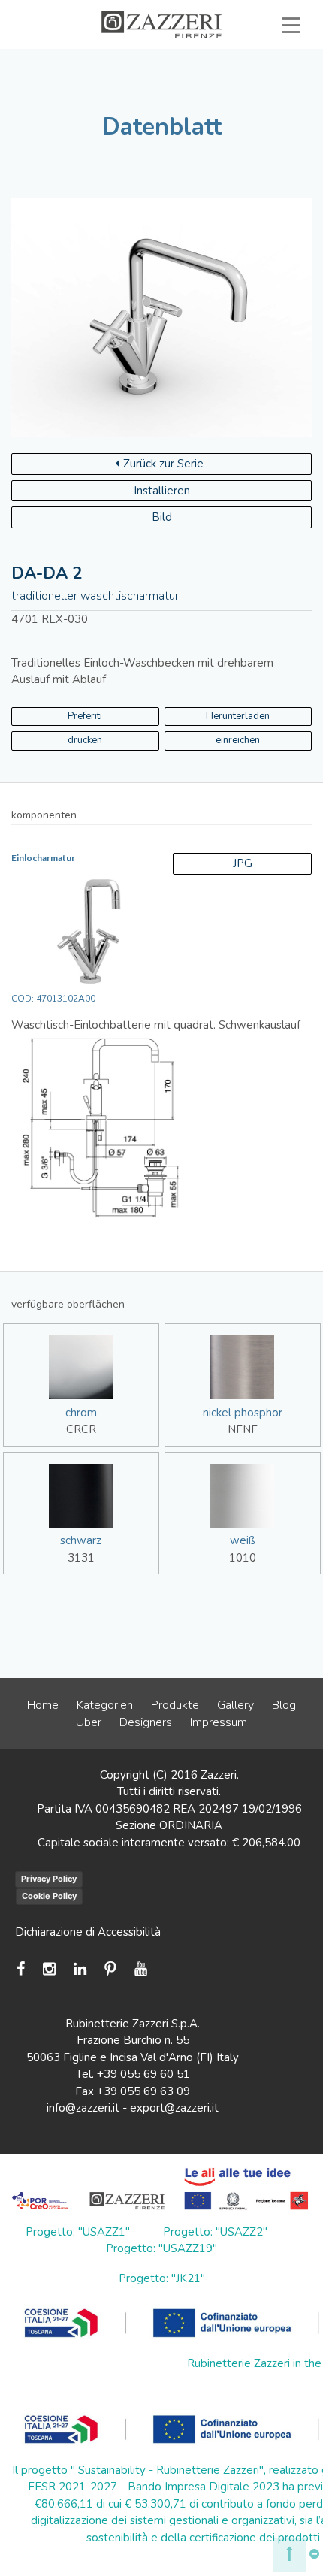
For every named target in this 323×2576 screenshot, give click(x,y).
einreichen (238, 740)
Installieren (162, 491)
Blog (284, 1705)
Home (43, 1705)
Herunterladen (238, 716)
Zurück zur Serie (163, 464)
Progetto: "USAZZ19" (161, 2248)
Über (89, 1722)
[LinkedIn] (80, 1969)
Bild (162, 517)
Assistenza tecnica (231, 59)
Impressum (219, 1722)
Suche (256, 93)
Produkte (175, 1705)
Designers (146, 1722)
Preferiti (85, 716)
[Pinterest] (110, 1969)
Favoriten (157, 93)
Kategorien (105, 1705)
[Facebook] (24, 1969)
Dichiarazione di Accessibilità (88, 1932)
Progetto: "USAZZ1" (78, 2232)
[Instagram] (49, 1969)
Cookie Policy (49, 1896)
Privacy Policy (49, 1879)
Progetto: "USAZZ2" (215, 2232)
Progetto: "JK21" (162, 2278)
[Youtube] (141, 1969)
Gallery (235, 1705)
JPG (243, 863)
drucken (85, 740)
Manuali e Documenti (143, 77)
